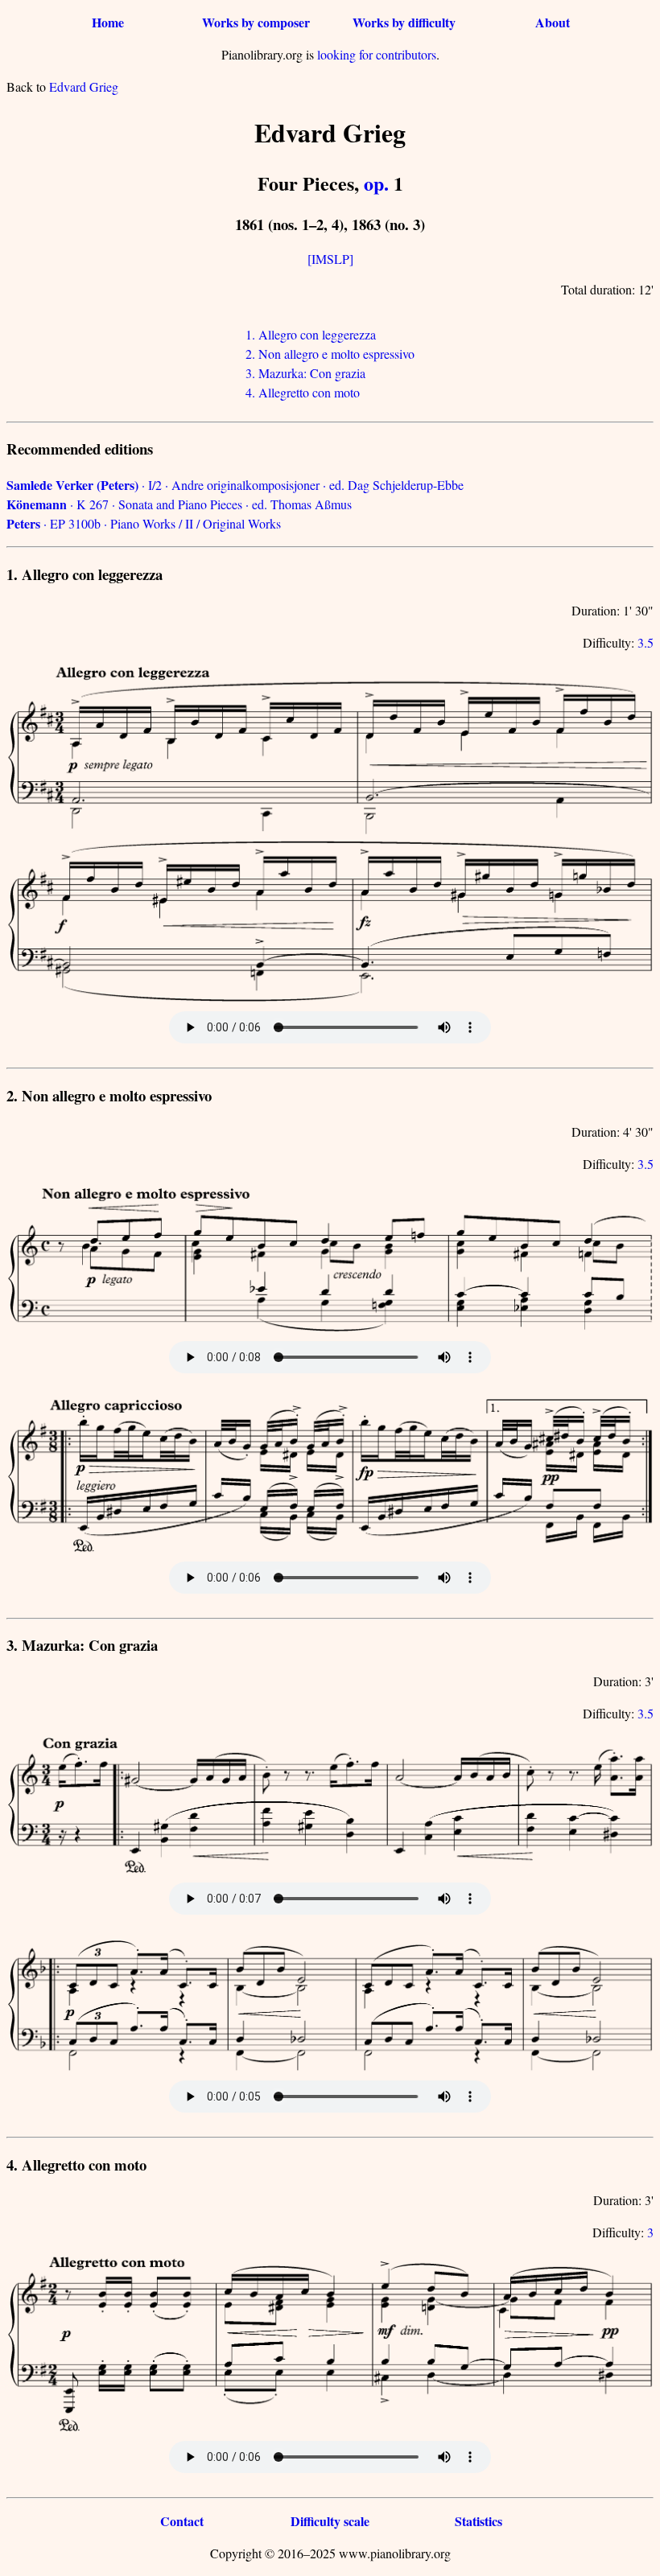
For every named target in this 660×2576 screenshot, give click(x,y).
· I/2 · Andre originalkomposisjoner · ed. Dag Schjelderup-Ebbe (235, 485)
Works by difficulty (404, 22)
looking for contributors (377, 54)
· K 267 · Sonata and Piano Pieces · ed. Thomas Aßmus (179, 504)
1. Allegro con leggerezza (311, 334)
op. (376, 183)
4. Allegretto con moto (303, 392)
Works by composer (256, 22)
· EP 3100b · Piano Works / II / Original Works (144, 523)
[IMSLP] (330, 259)
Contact (182, 2521)
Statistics (479, 2521)
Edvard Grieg (84, 86)
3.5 (646, 642)
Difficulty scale (330, 2521)
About (553, 22)
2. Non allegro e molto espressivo (330, 354)
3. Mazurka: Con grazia (305, 373)
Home (108, 22)
